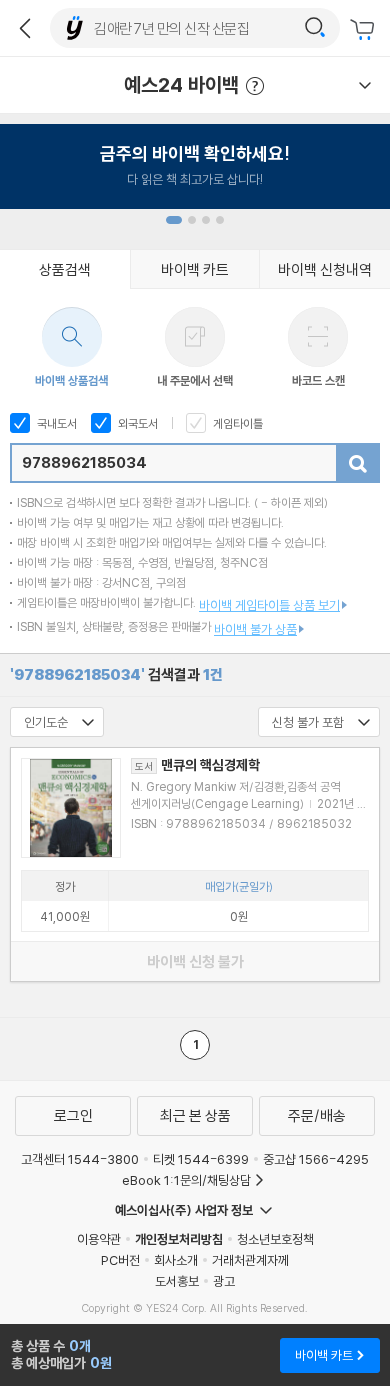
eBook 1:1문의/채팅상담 (186, 1180)
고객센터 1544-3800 (80, 1159)
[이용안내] (365, 85)
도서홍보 (177, 1281)
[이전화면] (25, 28)
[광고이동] (315, 28)
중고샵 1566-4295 (316, 1159)
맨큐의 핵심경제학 (197, 765)
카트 (365, 30)
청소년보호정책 (275, 1239)
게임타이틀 (236, 423)
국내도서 (55, 423)
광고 (224, 1281)
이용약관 (99, 1239)
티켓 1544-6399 (201, 1159)
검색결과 (116, 674)
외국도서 (136, 423)
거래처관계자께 (250, 1260)
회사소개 (176, 1260)
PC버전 (120, 1260)
